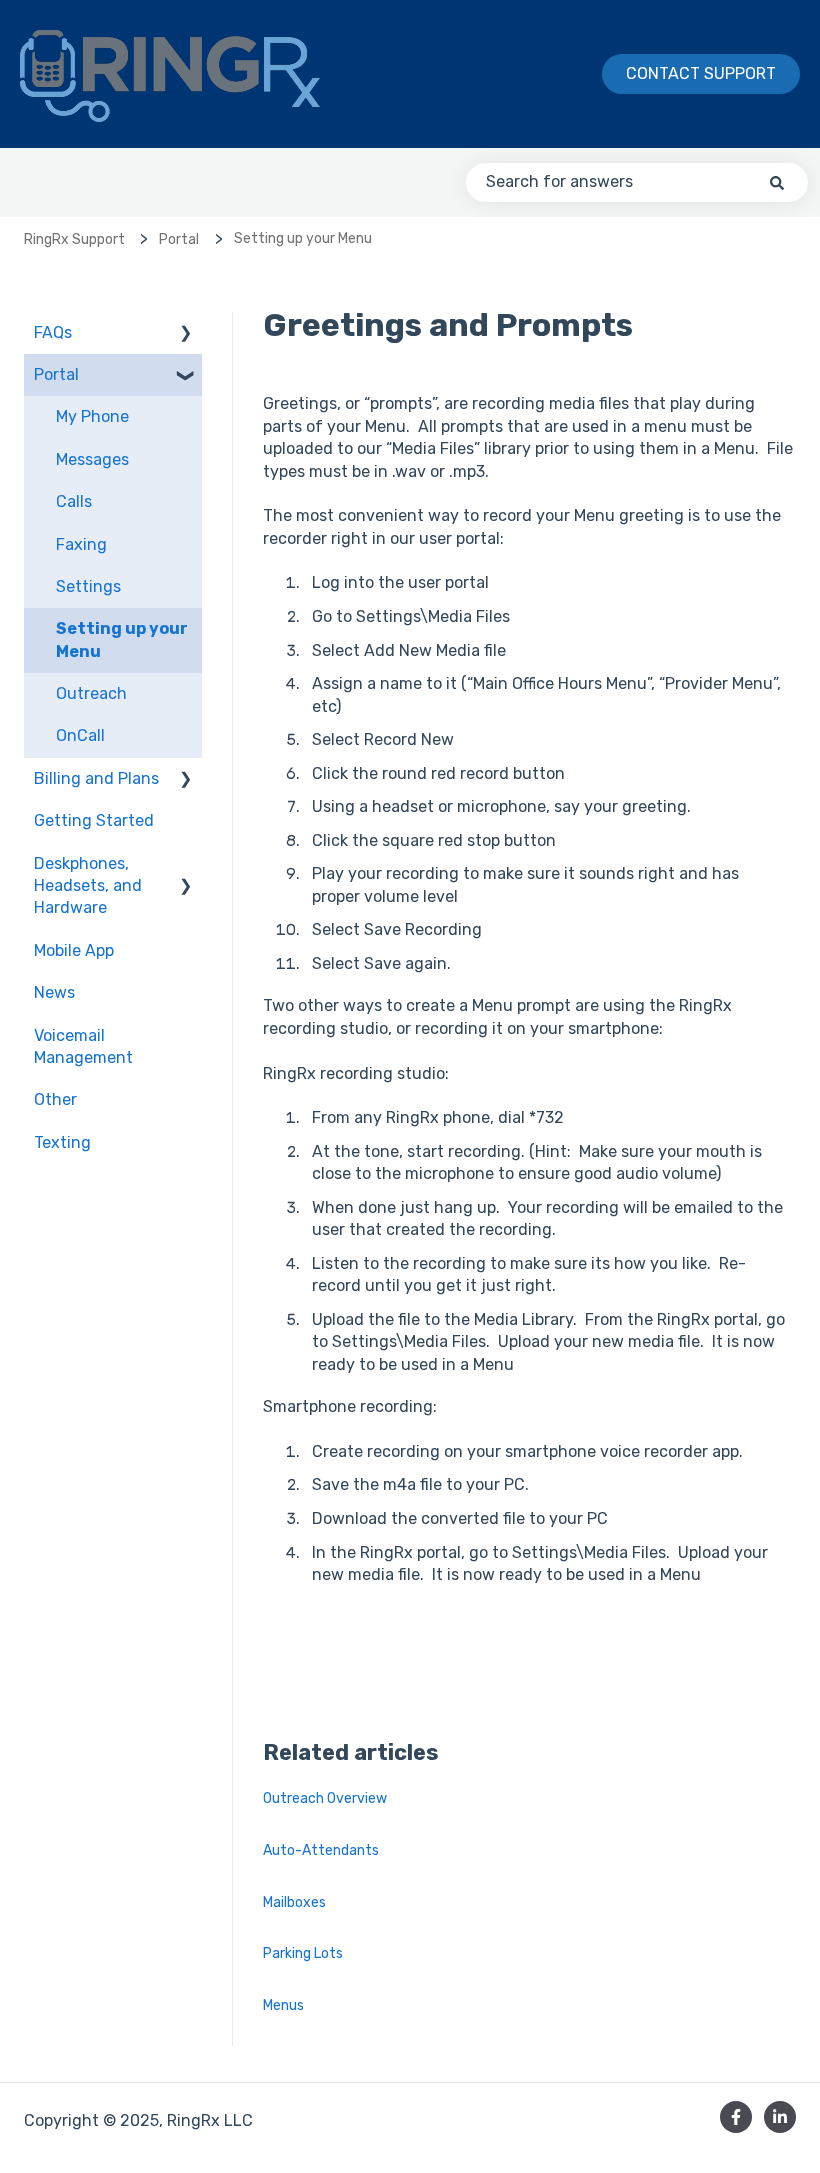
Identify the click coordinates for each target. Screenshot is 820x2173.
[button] (186, 334)
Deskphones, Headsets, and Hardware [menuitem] (88, 886)
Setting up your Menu (303, 238)
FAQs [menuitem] (53, 332)
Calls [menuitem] (74, 501)
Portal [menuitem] (56, 374)
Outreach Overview (325, 1798)
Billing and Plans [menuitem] (96, 778)
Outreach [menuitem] (91, 693)
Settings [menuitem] (88, 586)
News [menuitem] (54, 992)
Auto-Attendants (321, 1850)
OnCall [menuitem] (80, 735)
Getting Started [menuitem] (94, 820)
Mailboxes (294, 1902)
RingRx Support (74, 239)
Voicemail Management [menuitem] (83, 1046)
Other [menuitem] (55, 1099)
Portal (179, 239)
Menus (283, 2005)
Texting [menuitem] (62, 1142)
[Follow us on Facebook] (736, 2117)
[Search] (777, 182)
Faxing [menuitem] (81, 544)
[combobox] (637, 182)
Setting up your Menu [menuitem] (122, 639)
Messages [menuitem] (92, 459)
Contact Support (701, 73)
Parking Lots (304, 1953)
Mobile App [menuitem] (74, 950)
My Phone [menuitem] (92, 416)
